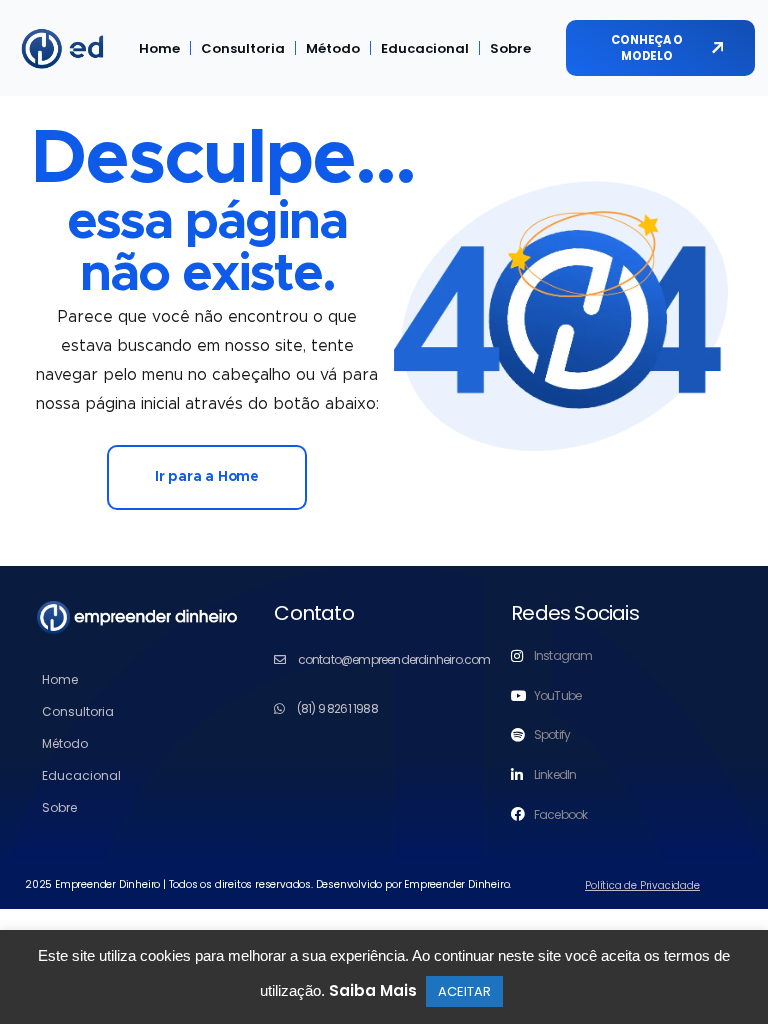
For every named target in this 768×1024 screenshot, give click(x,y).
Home (159, 48)
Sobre (510, 48)
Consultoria (243, 48)
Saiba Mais (373, 990)
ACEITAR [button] (464, 991)
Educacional (425, 48)
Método (333, 48)
